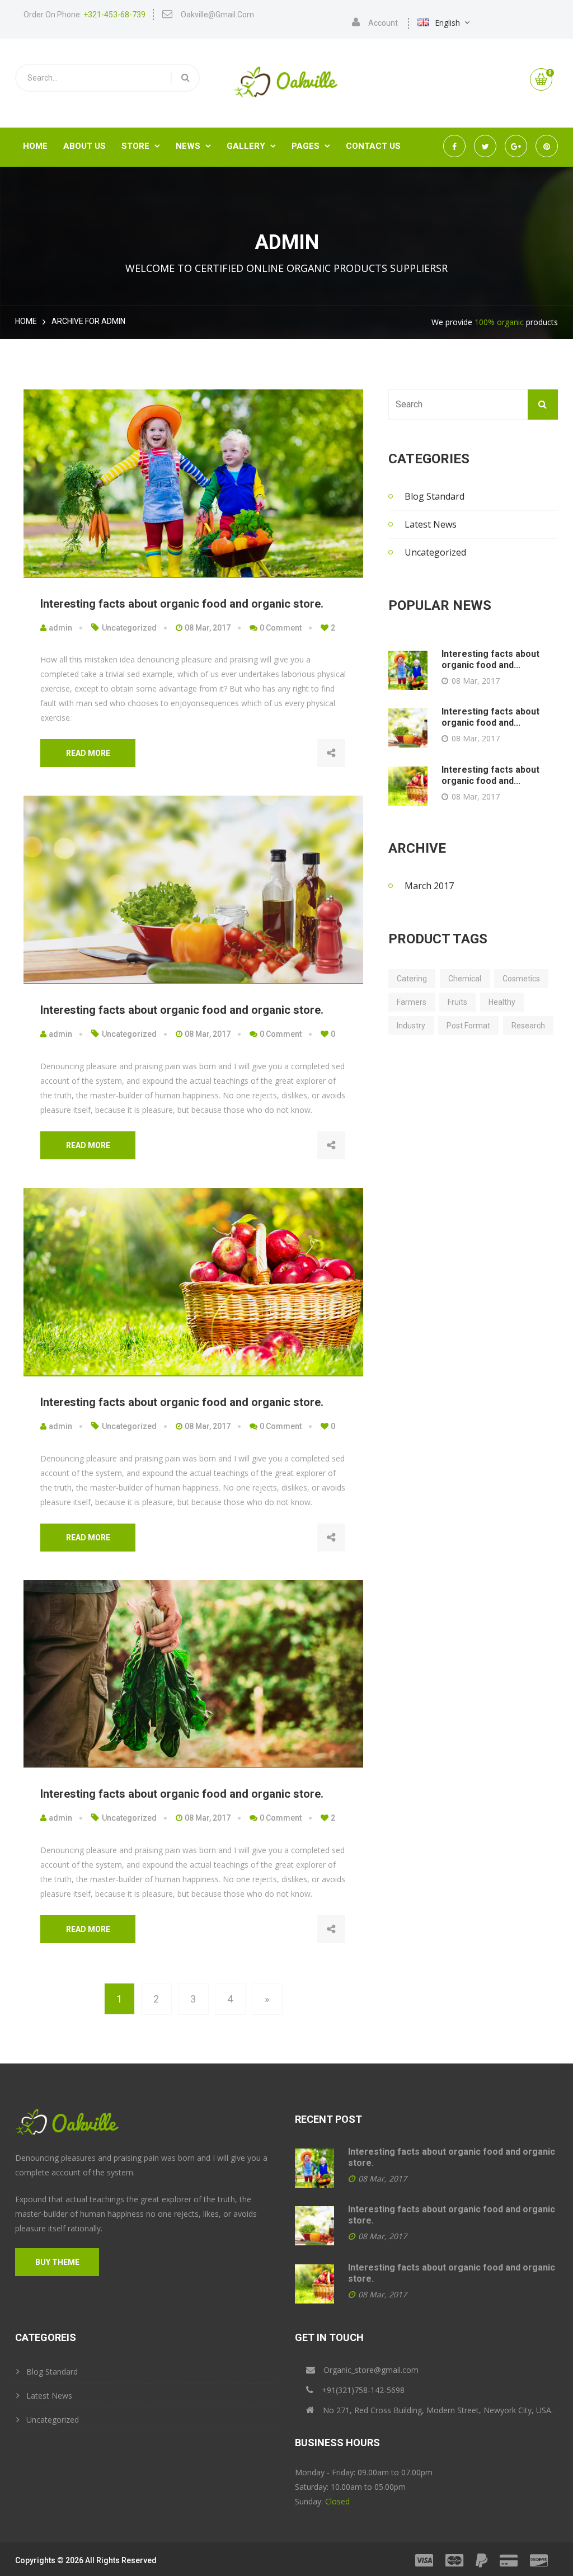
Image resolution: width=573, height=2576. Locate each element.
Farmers (412, 1002)
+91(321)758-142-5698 (363, 2390)
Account (383, 23)
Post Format (468, 1026)
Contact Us (373, 146)
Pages (311, 146)
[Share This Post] (331, 753)
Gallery (251, 146)
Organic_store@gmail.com (371, 2370)
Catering (412, 979)
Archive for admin (88, 321)
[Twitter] (487, 1146)
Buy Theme (57, 2262)
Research (528, 1026)
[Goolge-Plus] (522, 1146)
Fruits (457, 1002)
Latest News (431, 524)
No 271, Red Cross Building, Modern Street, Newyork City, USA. (438, 2410)
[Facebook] (452, 1146)
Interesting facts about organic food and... (490, 659)
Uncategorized (129, 628)
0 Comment (280, 628)
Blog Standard (435, 496)
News (193, 146)
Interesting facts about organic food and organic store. (182, 604)
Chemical (465, 979)
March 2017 (429, 886)
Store (141, 146)
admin (60, 628)
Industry (411, 1026)
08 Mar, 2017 (207, 628)
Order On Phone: (84, 15)
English (447, 23)
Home (35, 146)
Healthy (502, 1002)
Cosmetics (521, 979)
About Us (84, 146)
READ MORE (88, 753)
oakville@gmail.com (217, 15)
